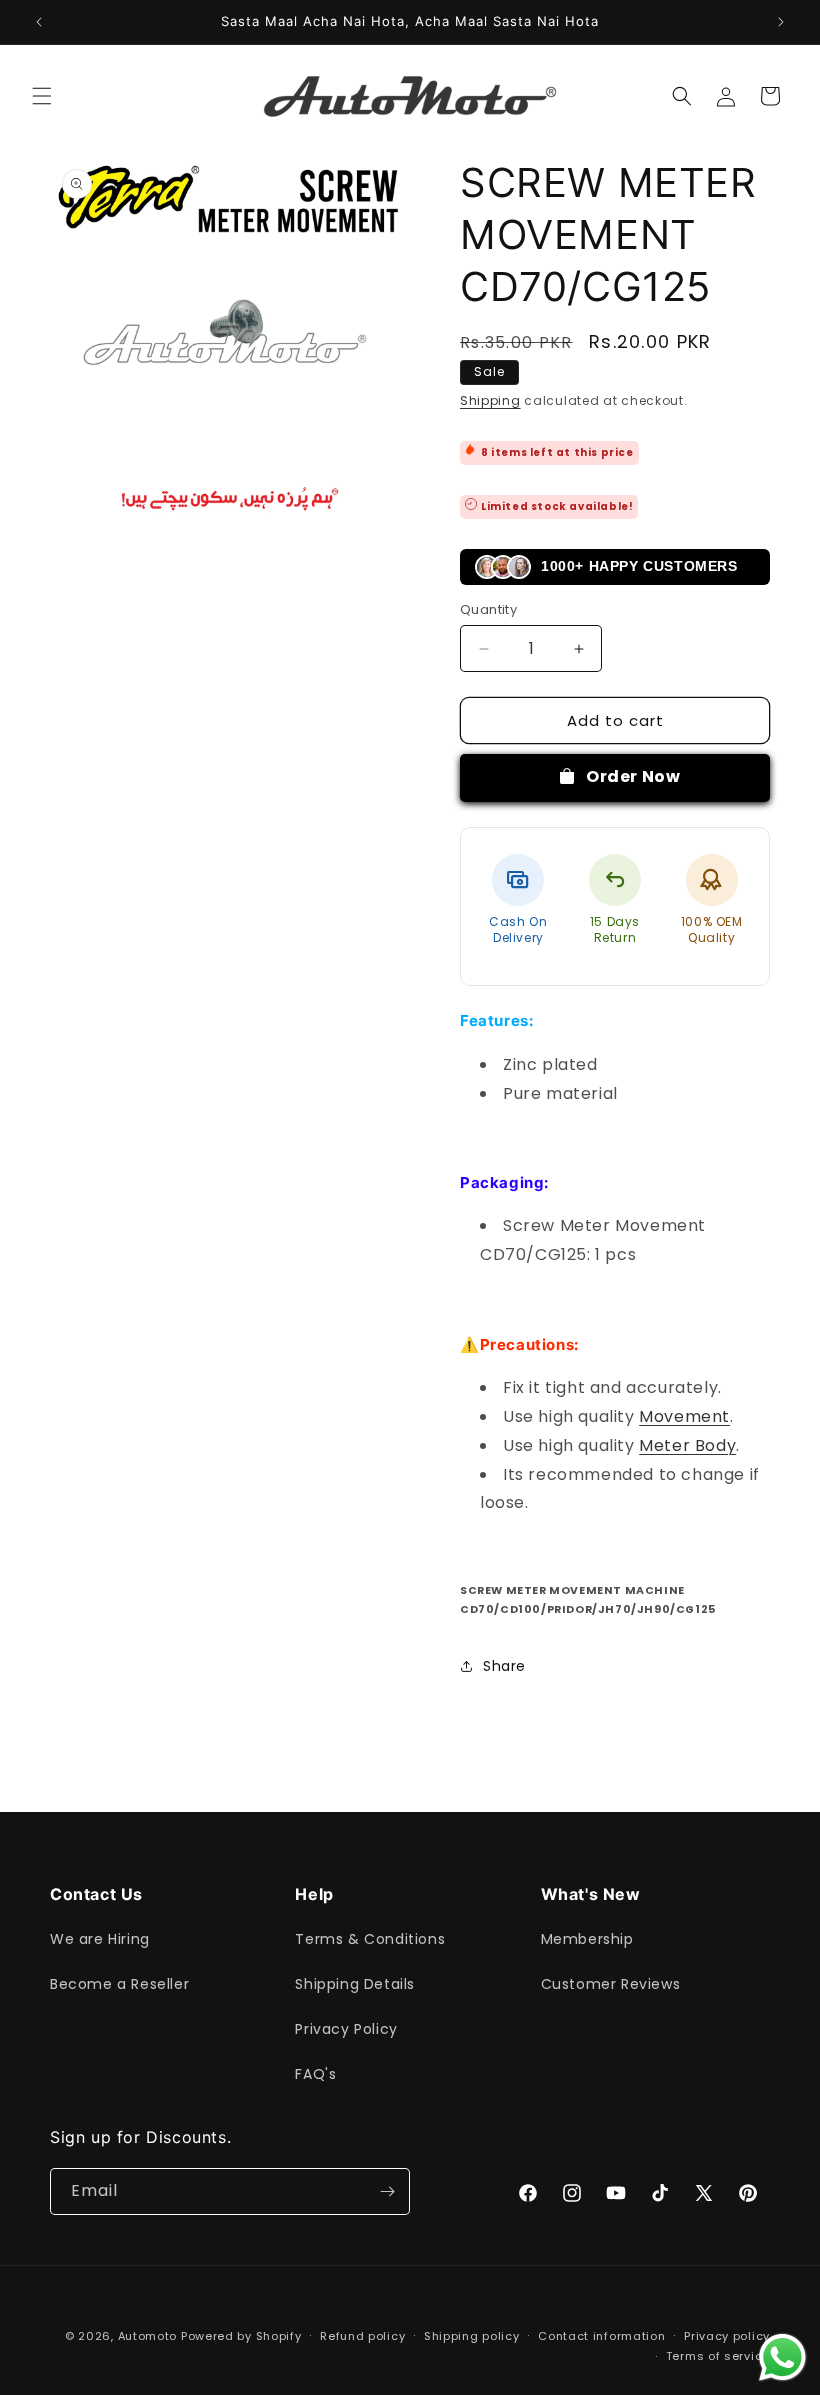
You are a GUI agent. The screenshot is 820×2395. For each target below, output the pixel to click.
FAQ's (315, 2074)
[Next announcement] (781, 22)
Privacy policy (727, 2336)
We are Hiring (100, 1939)
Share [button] (504, 1666)
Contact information (601, 2336)
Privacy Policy (346, 2029)
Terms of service (718, 2356)
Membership (587, 1939)
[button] (42, 96)
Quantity (488, 609)
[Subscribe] (387, 2191)
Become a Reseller (119, 1984)
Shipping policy (472, 2336)
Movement (684, 1416)
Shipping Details (355, 1984)
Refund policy (362, 2336)
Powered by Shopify (241, 2336)
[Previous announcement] (39, 22)
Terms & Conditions (370, 1939)
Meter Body (687, 1445)
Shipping (490, 400)
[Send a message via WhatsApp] (782, 2357)
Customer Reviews (611, 1984)
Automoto (148, 2336)
